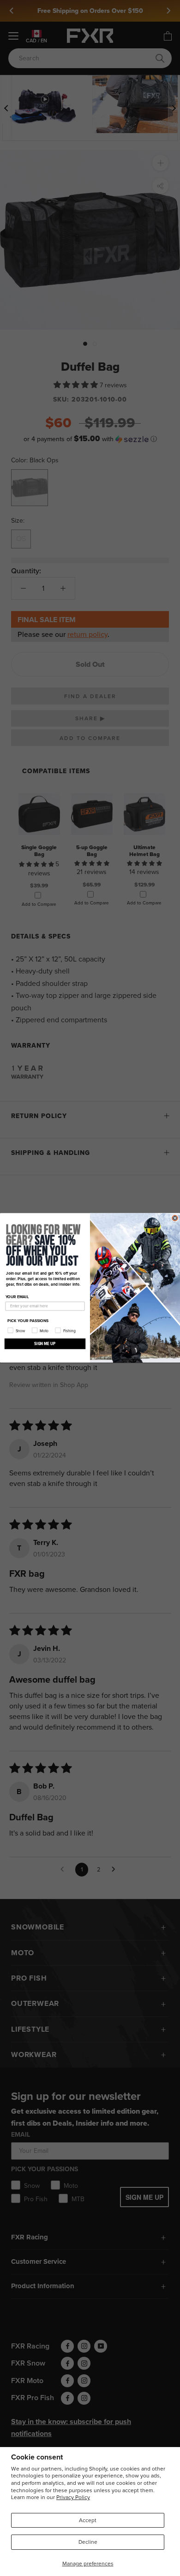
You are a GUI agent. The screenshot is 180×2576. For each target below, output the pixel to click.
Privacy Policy (73, 2497)
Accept (88, 2520)
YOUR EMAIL (17, 1297)
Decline (88, 2542)
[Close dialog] (175, 1218)
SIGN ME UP (45, 1344)
